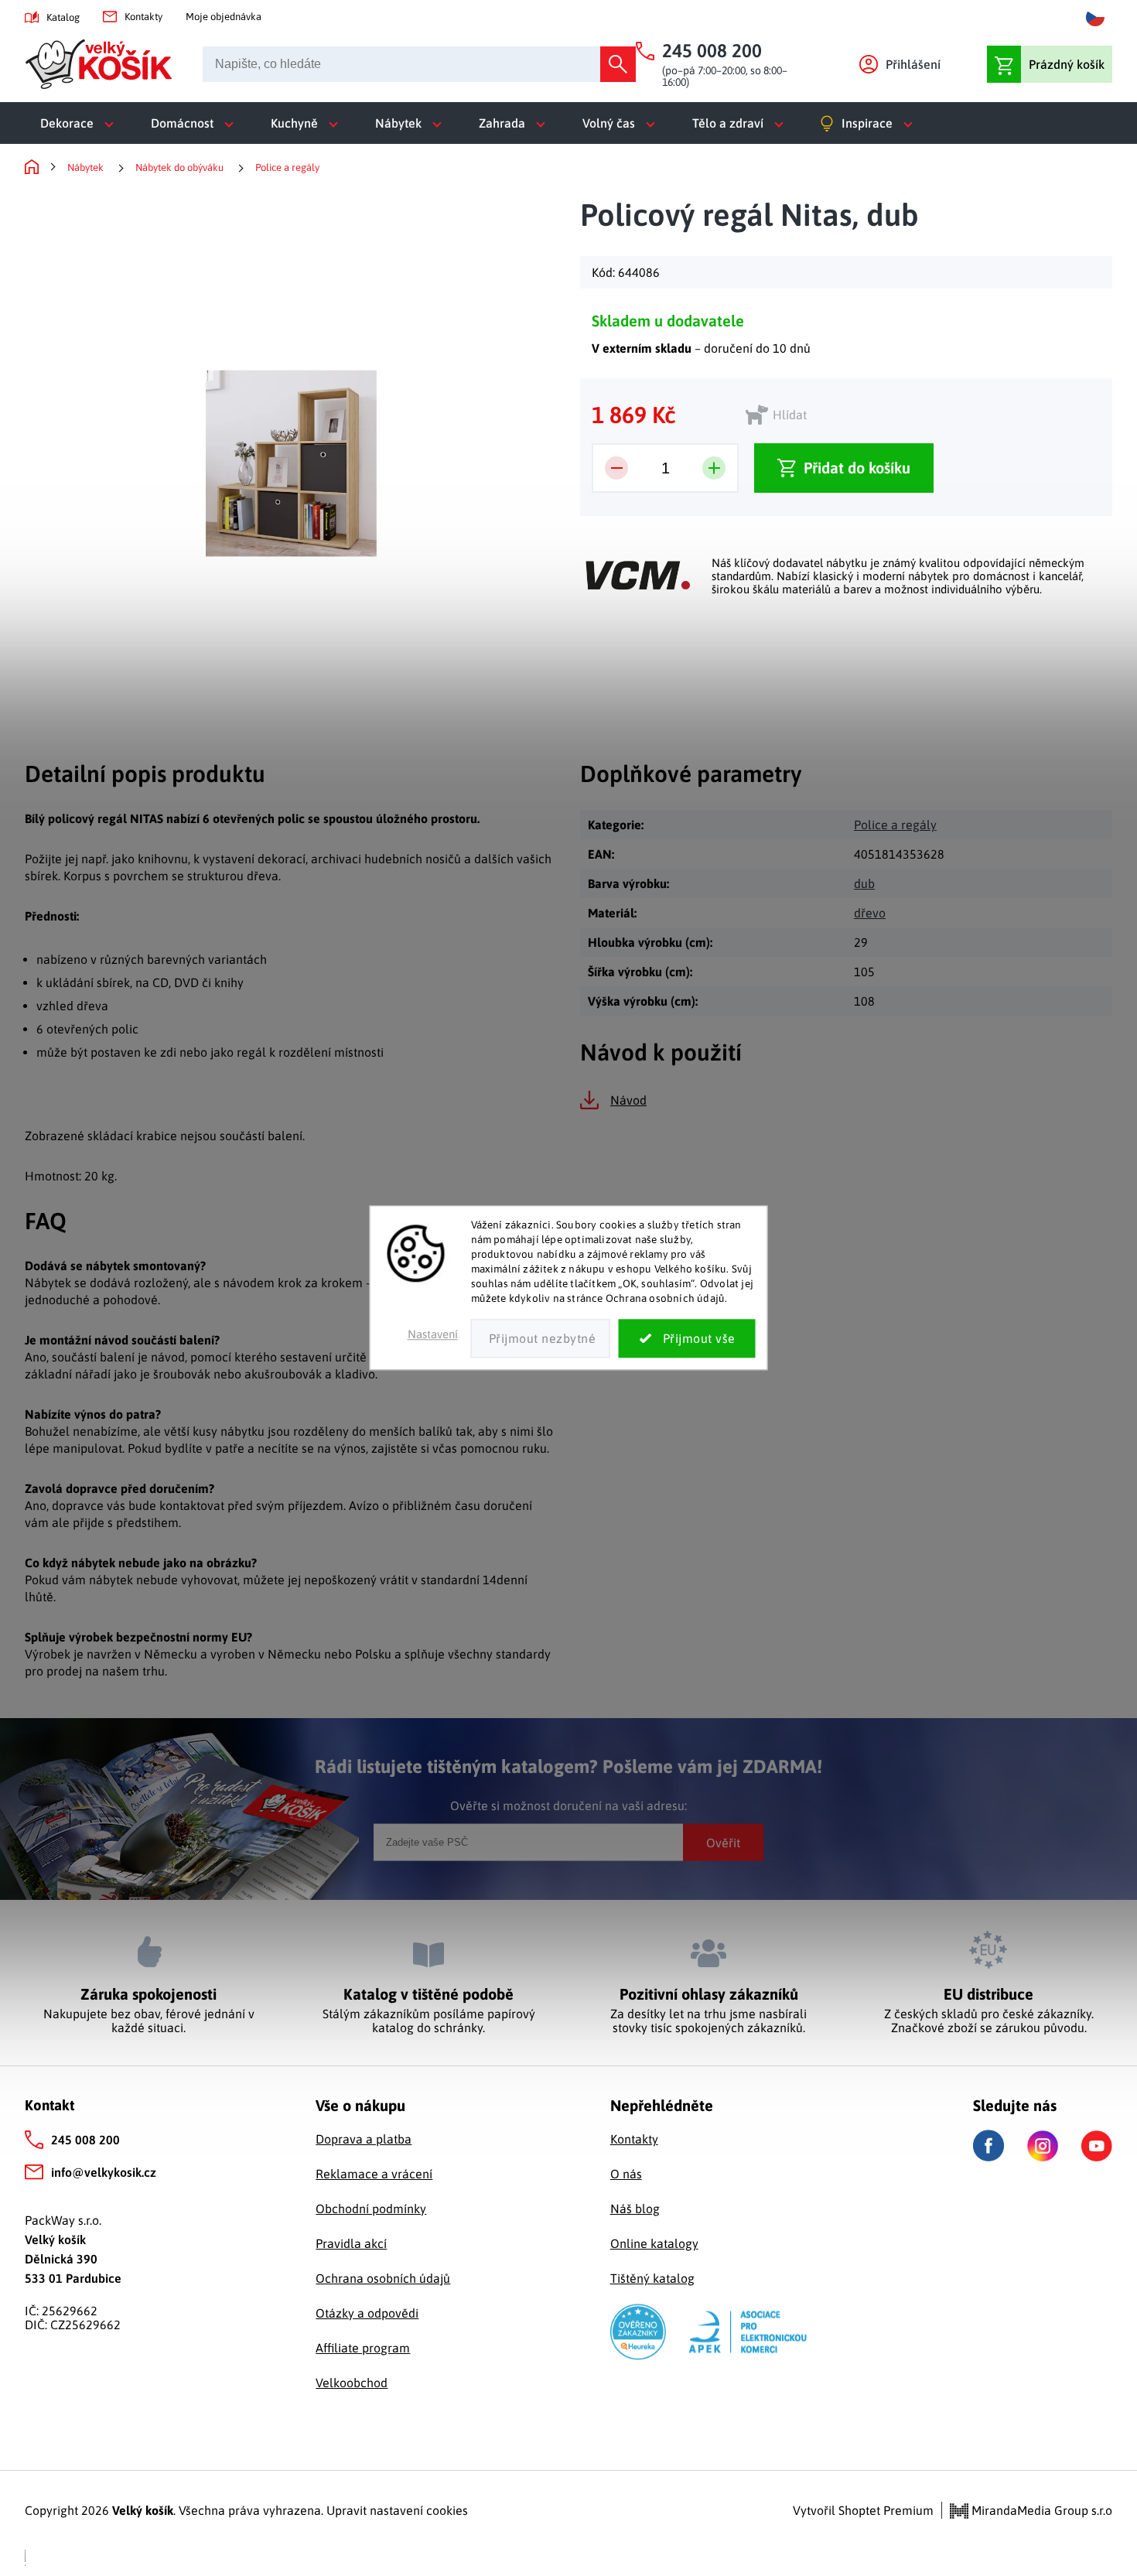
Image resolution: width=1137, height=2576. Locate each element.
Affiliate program (363, 2348)
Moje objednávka (224, 17)
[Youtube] (1097, 2146)
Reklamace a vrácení (374, 2174)
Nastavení (433, 1335)
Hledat (618, 64)
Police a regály (895, 825)
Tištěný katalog (652, 2278)
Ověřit (723, 1842)
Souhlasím (687, 1339)
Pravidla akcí (351, 2243)
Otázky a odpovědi (367, 2313)
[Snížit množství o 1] (616, 468)
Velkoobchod (352, 2383)
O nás (626, 2174)
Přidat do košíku (857, 468)
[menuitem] (80, 123)
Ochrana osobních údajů (383, 2278)
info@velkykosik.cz (104, 2172)
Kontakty (143, 17)
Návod (628, 1100)
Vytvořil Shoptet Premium (863, 2510)
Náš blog (635, 2209)
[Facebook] (988, 2146)
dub (864, 883)
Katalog (63, 17)
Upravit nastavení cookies (397, 2510)
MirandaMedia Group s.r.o (1040, 2510)
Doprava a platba (364, 2139)
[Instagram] (1043, 2146)
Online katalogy (654, 2243)
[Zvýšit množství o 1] (714, 468)
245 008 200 (85, 2140)
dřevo (870, 913)
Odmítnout (541, 1339)
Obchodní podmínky (371, 2209)
